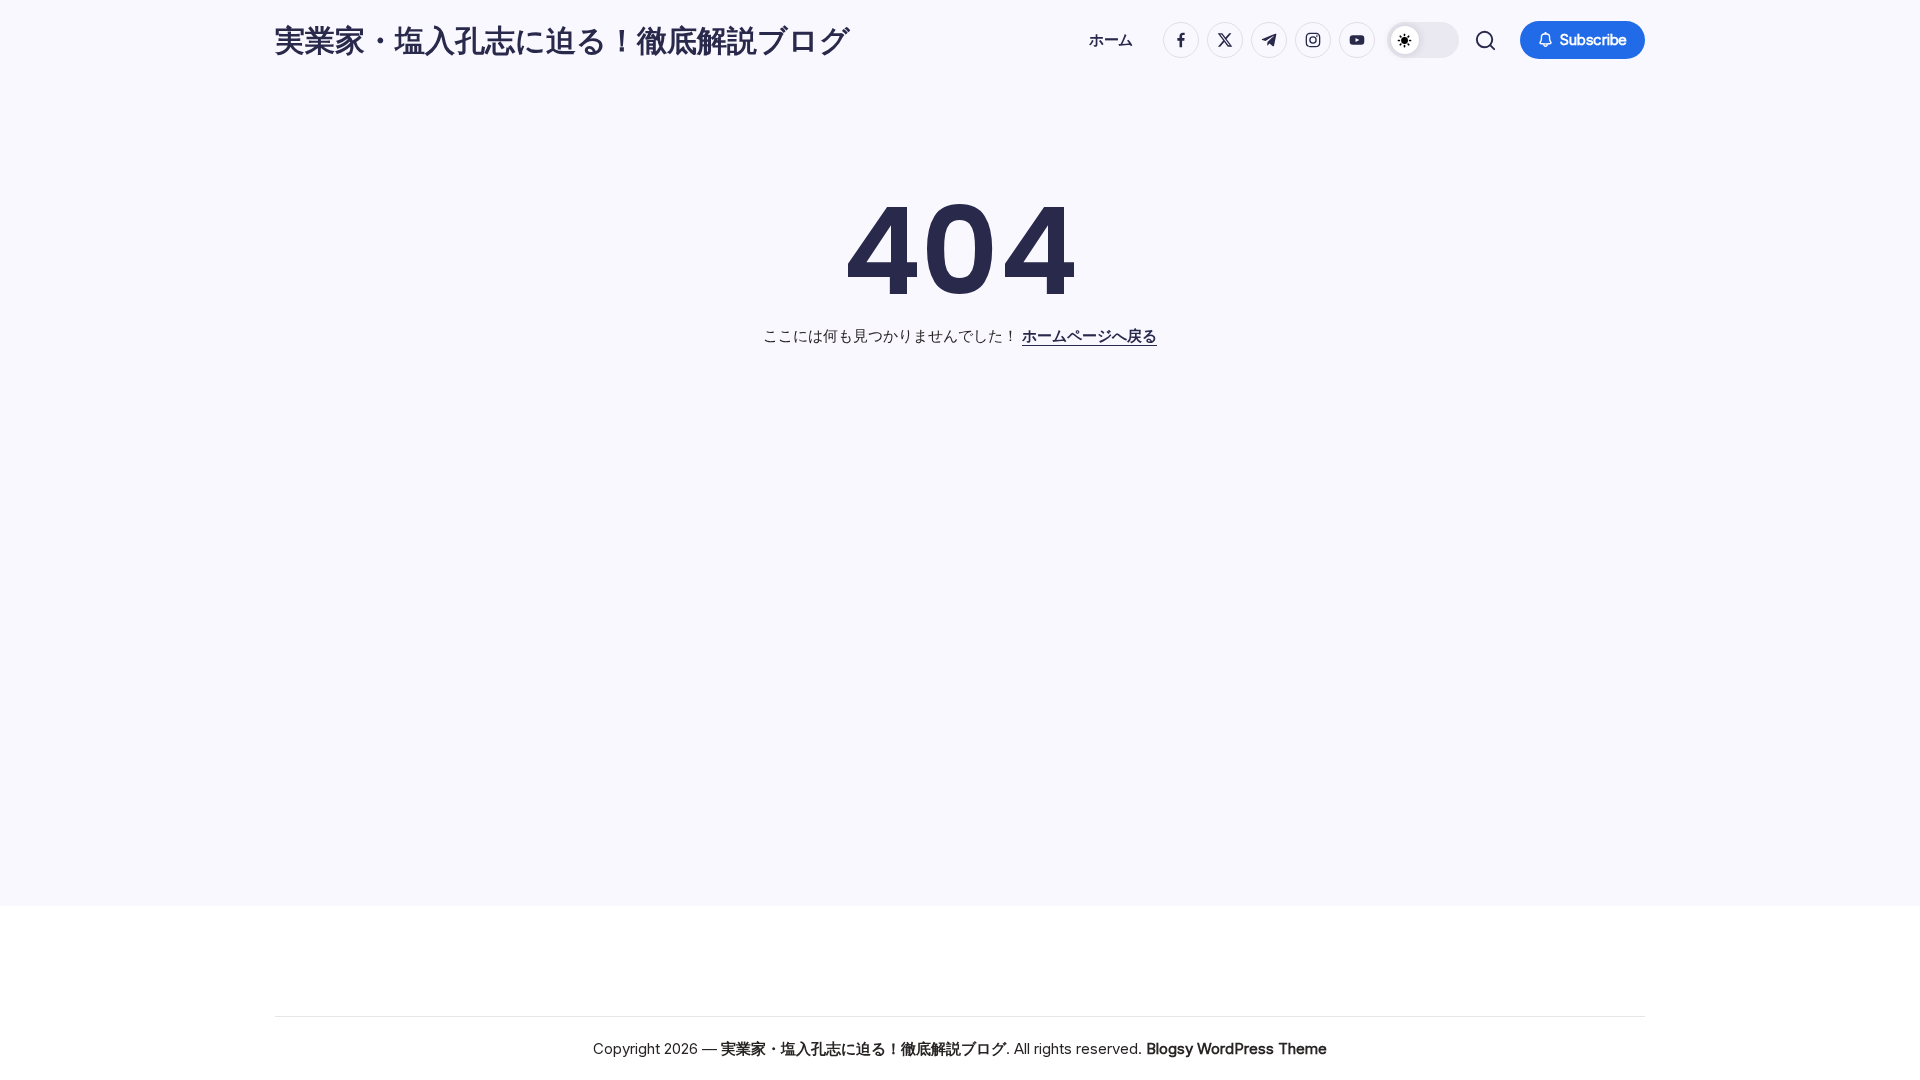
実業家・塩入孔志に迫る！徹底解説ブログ (562, 40)
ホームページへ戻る (1089, 335)
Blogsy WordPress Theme (1236, 1048)
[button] (1423, 40)
